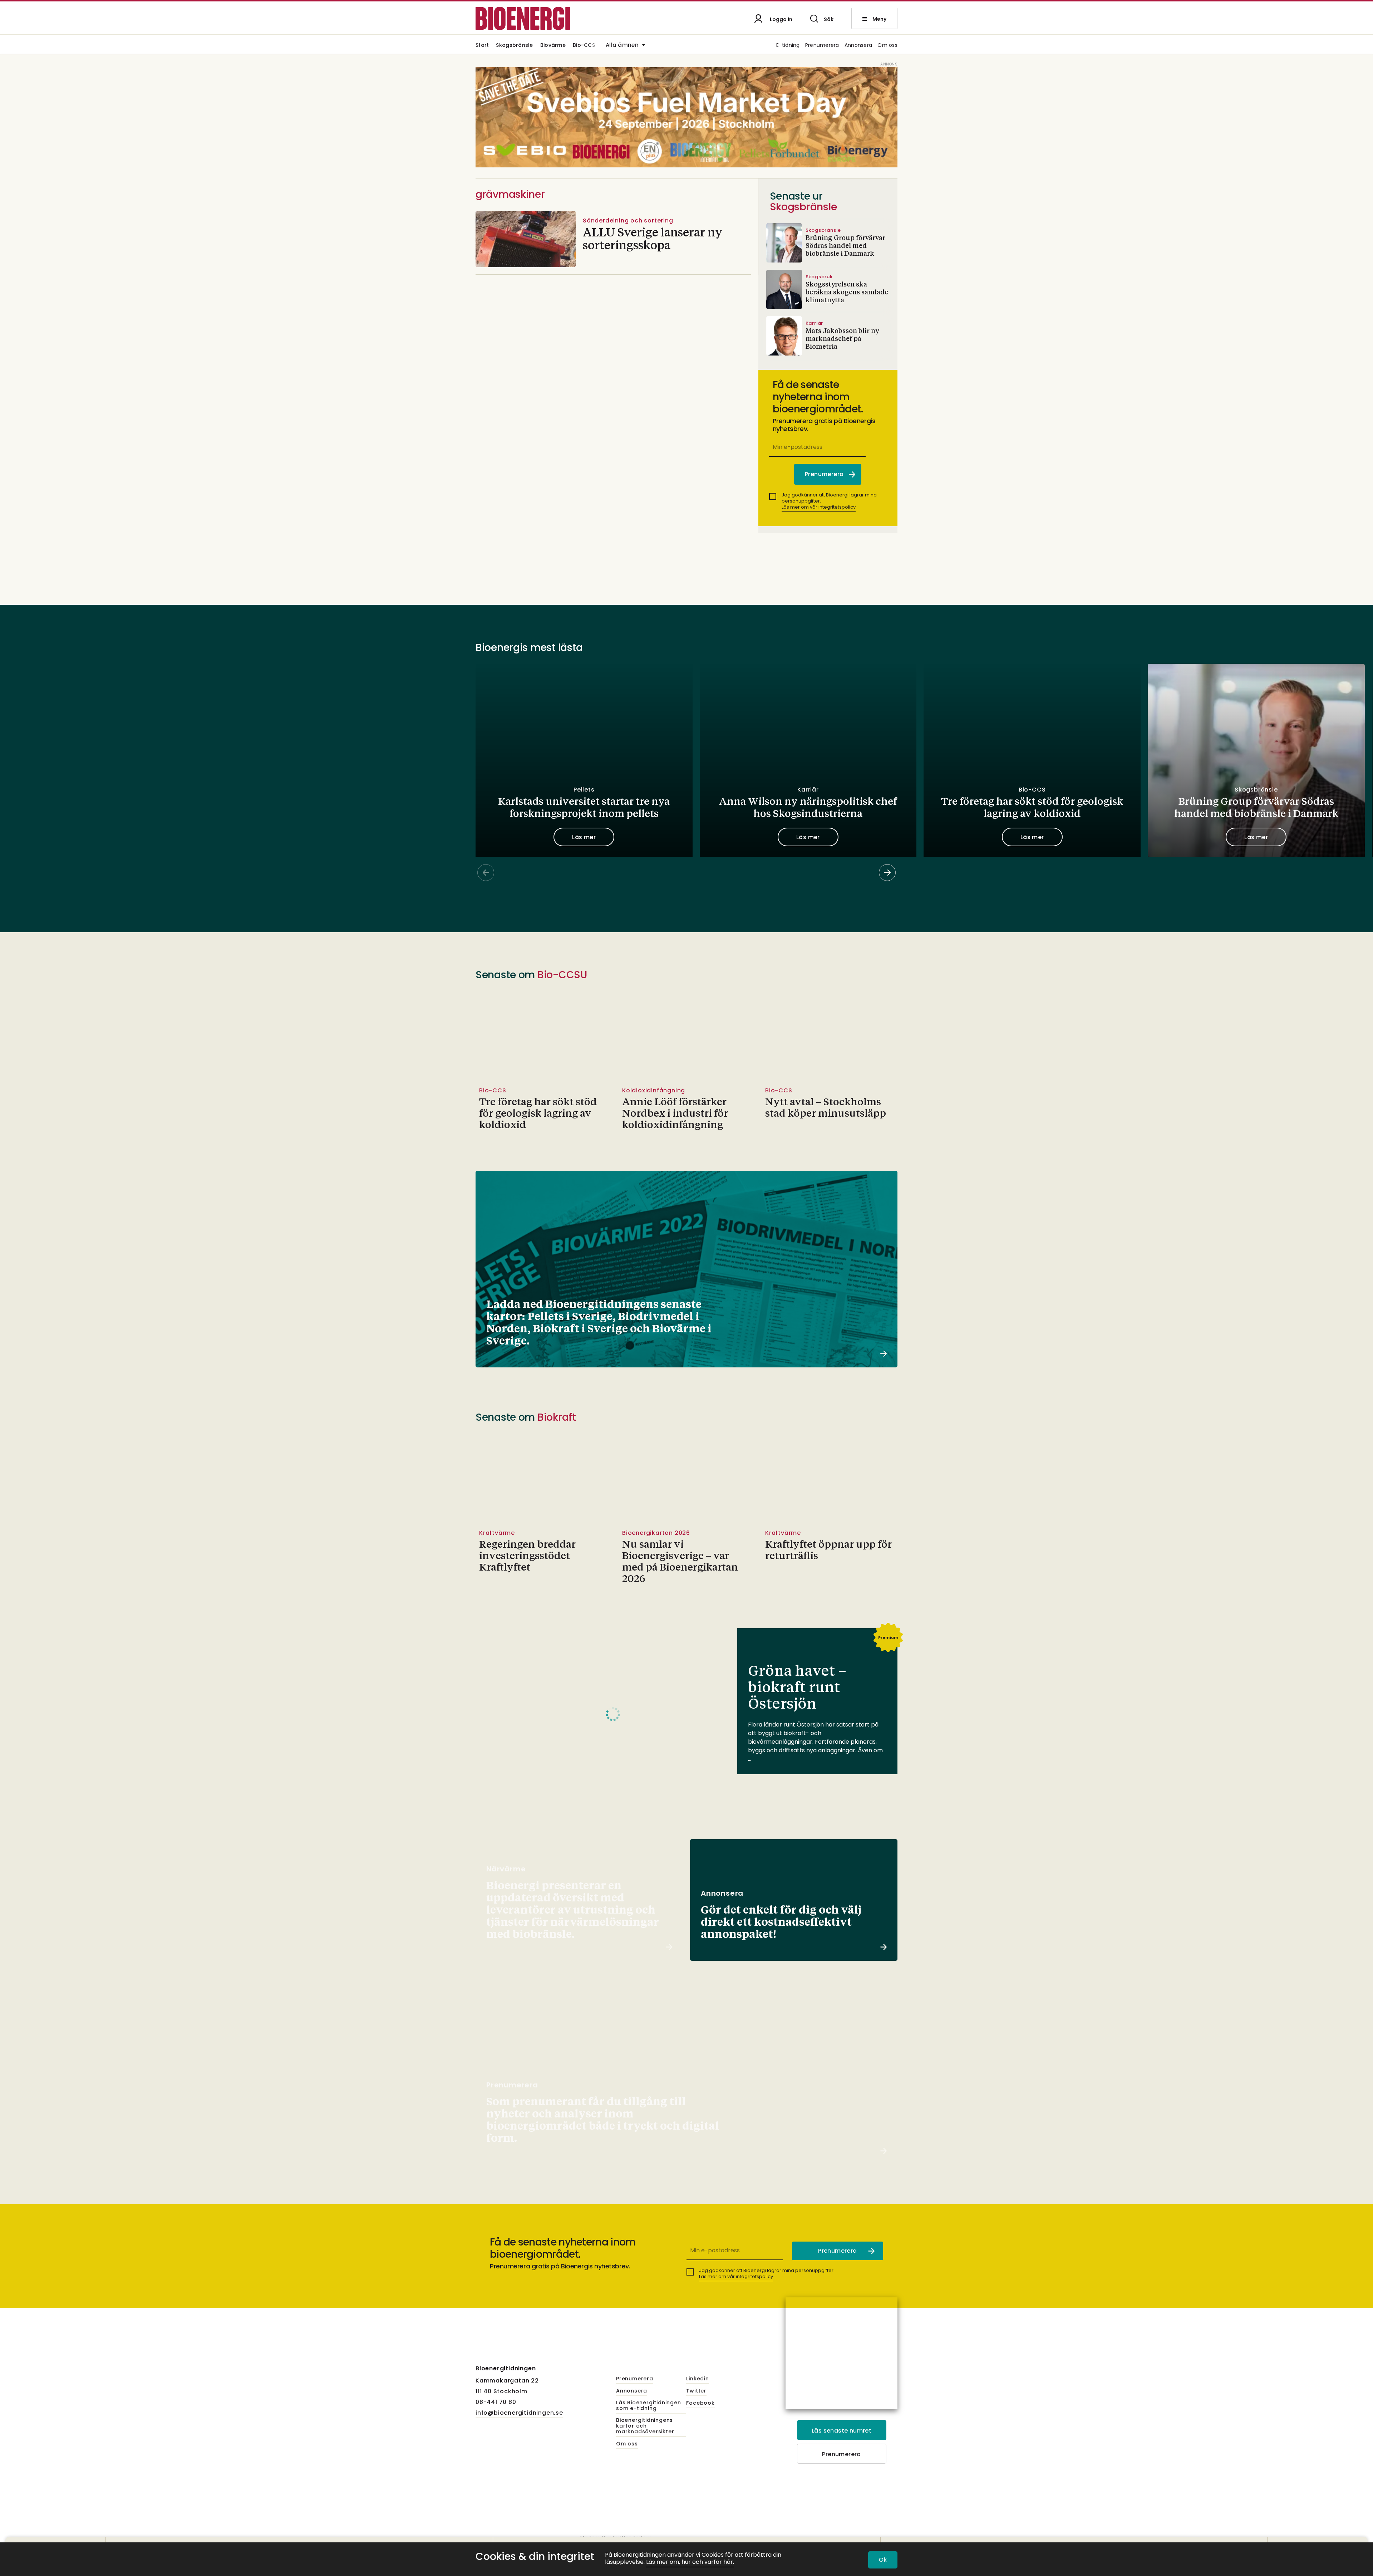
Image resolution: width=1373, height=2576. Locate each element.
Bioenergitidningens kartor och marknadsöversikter (645, 2426)
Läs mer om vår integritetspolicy (819, 507)
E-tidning (788, 46)
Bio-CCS (584, 46)
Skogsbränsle (514, 46)
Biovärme (553, 46)
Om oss (887, 46)
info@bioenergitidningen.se (519, 2413)
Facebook (700, 2403)
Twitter (696, 2391)
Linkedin (697, 2379)
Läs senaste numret (841, 2431)
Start (482, 46)
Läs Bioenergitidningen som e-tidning (649, 2406)
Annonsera (858, 46)
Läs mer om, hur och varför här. (690, 2562)
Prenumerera (822, 46)
